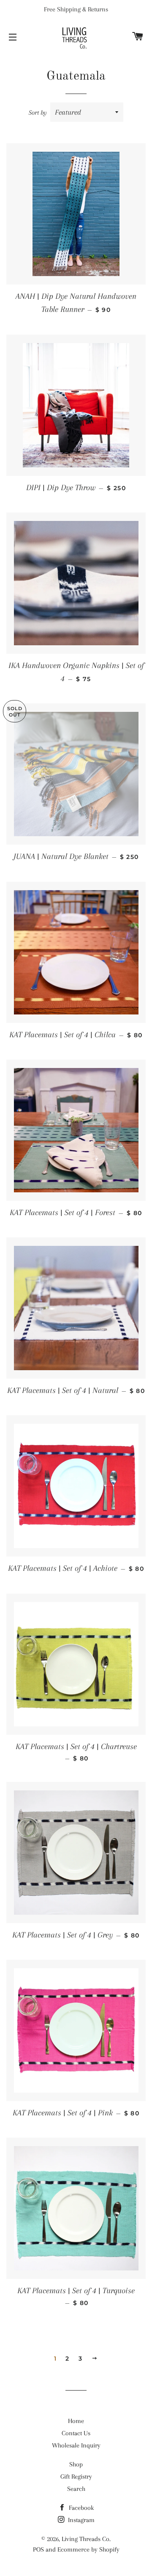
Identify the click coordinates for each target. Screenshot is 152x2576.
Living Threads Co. (86, 2539)
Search (76, 2489)
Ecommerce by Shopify (88, 2549)
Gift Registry (76, 2477)
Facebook (80, 2508)
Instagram (80, 2520)
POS (38, 2549)
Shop (76, 2464)
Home (76, 2421)
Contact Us (76, 2433)
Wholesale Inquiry (76, 2445)
